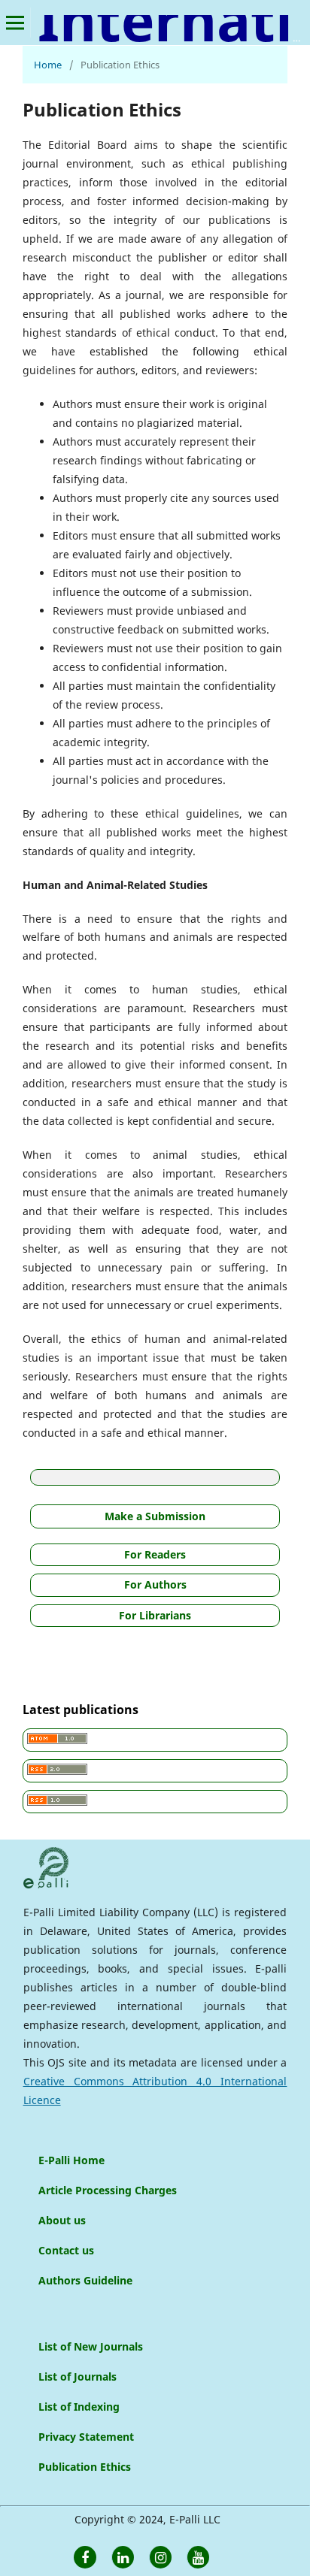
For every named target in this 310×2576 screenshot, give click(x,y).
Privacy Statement (86, 2437)
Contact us (66, 2250)
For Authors (155, 1584)
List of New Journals (91, 2346)
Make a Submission (155, 1516)
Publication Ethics (85, 2467)
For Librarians (155, 1615)
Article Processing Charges (108, 2190)
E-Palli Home (71, 2160)
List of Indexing (79, 2407)
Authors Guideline (85, 2280)
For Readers (155, 1554)
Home (48, 65)
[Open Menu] (15, 23)
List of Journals (77, 2376)
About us (62, 2220)
